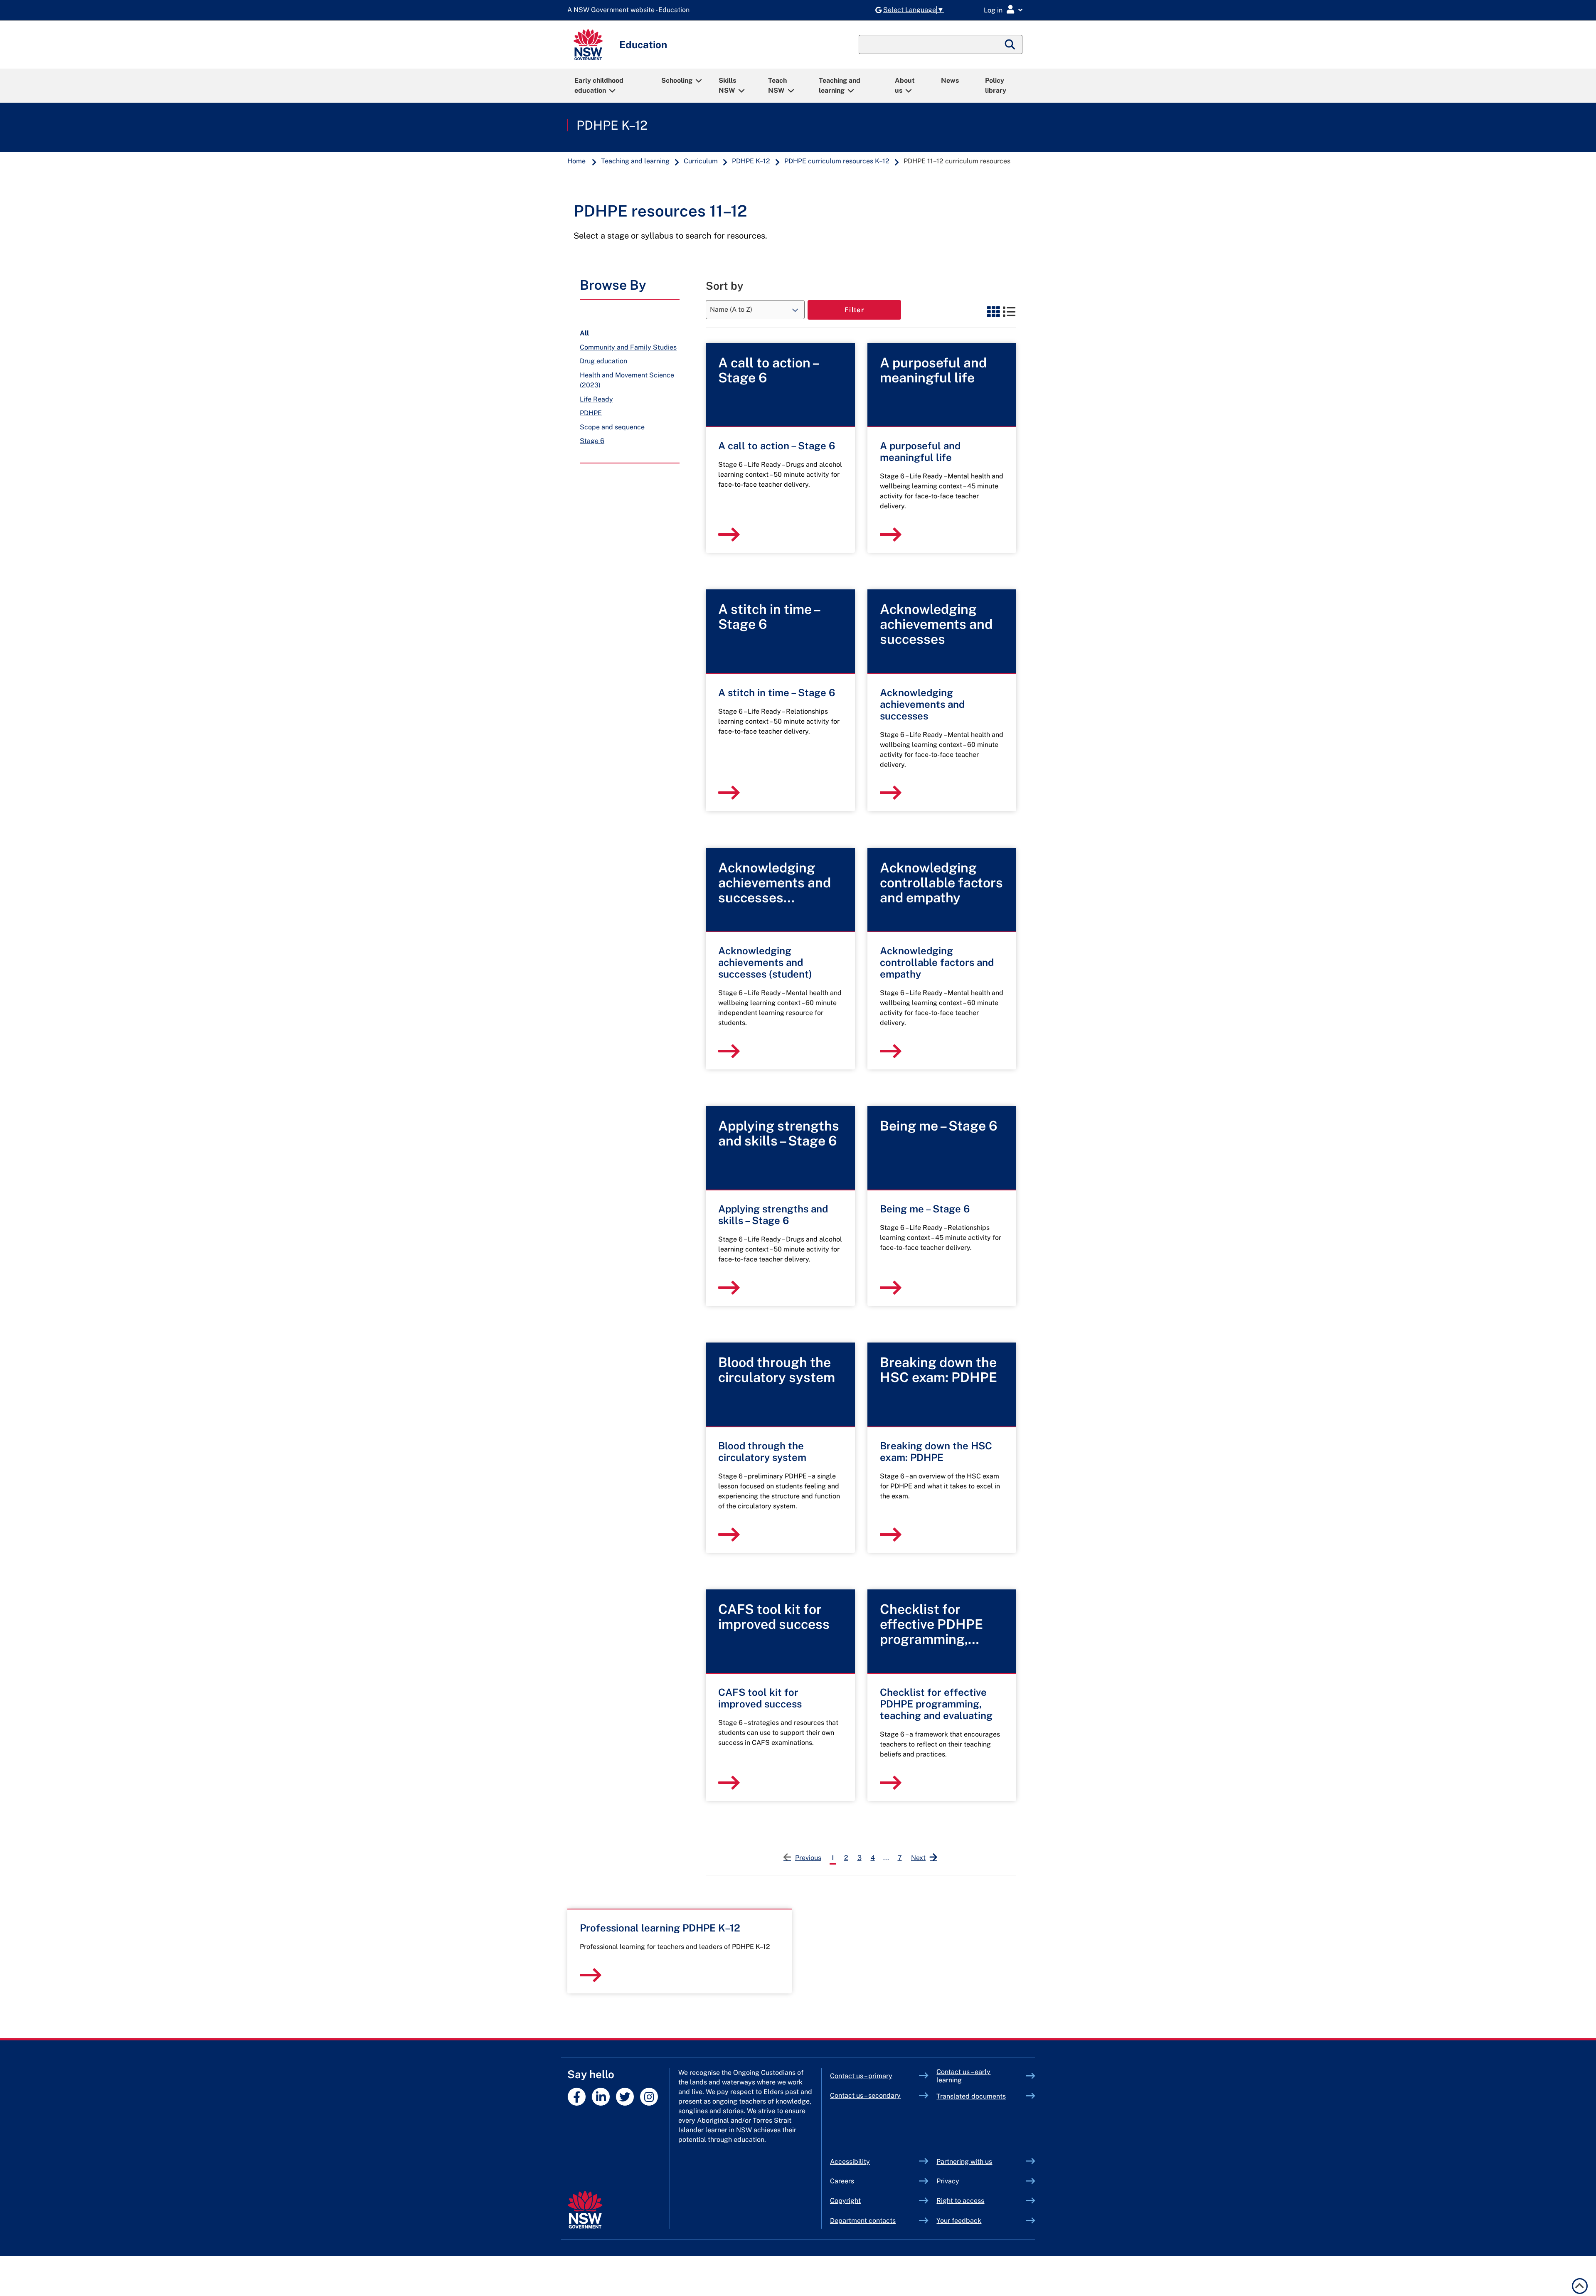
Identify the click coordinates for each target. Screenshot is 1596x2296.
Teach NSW (777, 85)
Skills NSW (727, 85)
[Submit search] (1010, 44)
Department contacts (863, 2221)
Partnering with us (964, 2162)
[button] (924, 1857)
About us (905, 85)
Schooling (677, 80)
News (950, 80)
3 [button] (860, 1858)
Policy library (996, 85)
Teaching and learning (840, 85)
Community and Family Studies (628, 347)
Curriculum (701, 161)
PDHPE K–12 (612, 125)
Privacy (948, 2181)
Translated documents (971, 2096)
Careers (842, 2181)
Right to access (960, 2201)
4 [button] (873, 1858)
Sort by (724, 286)
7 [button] (900, 1858)
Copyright (845, 2201)
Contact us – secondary (865, 2095)
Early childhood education (599, 85)
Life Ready (596, 399)
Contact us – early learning (963, 2076)
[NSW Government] (585, 2210)
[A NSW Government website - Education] (631, 10)
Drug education (603, 361)
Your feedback (959, 2221)
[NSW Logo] (588, 45)
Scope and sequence (612, 427)
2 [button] (846, 1858)
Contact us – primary (861, 2076)
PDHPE (591, 413)
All (584, 333)
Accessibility (850, 2162)
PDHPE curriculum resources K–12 (837, 161)
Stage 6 (592, 441)
